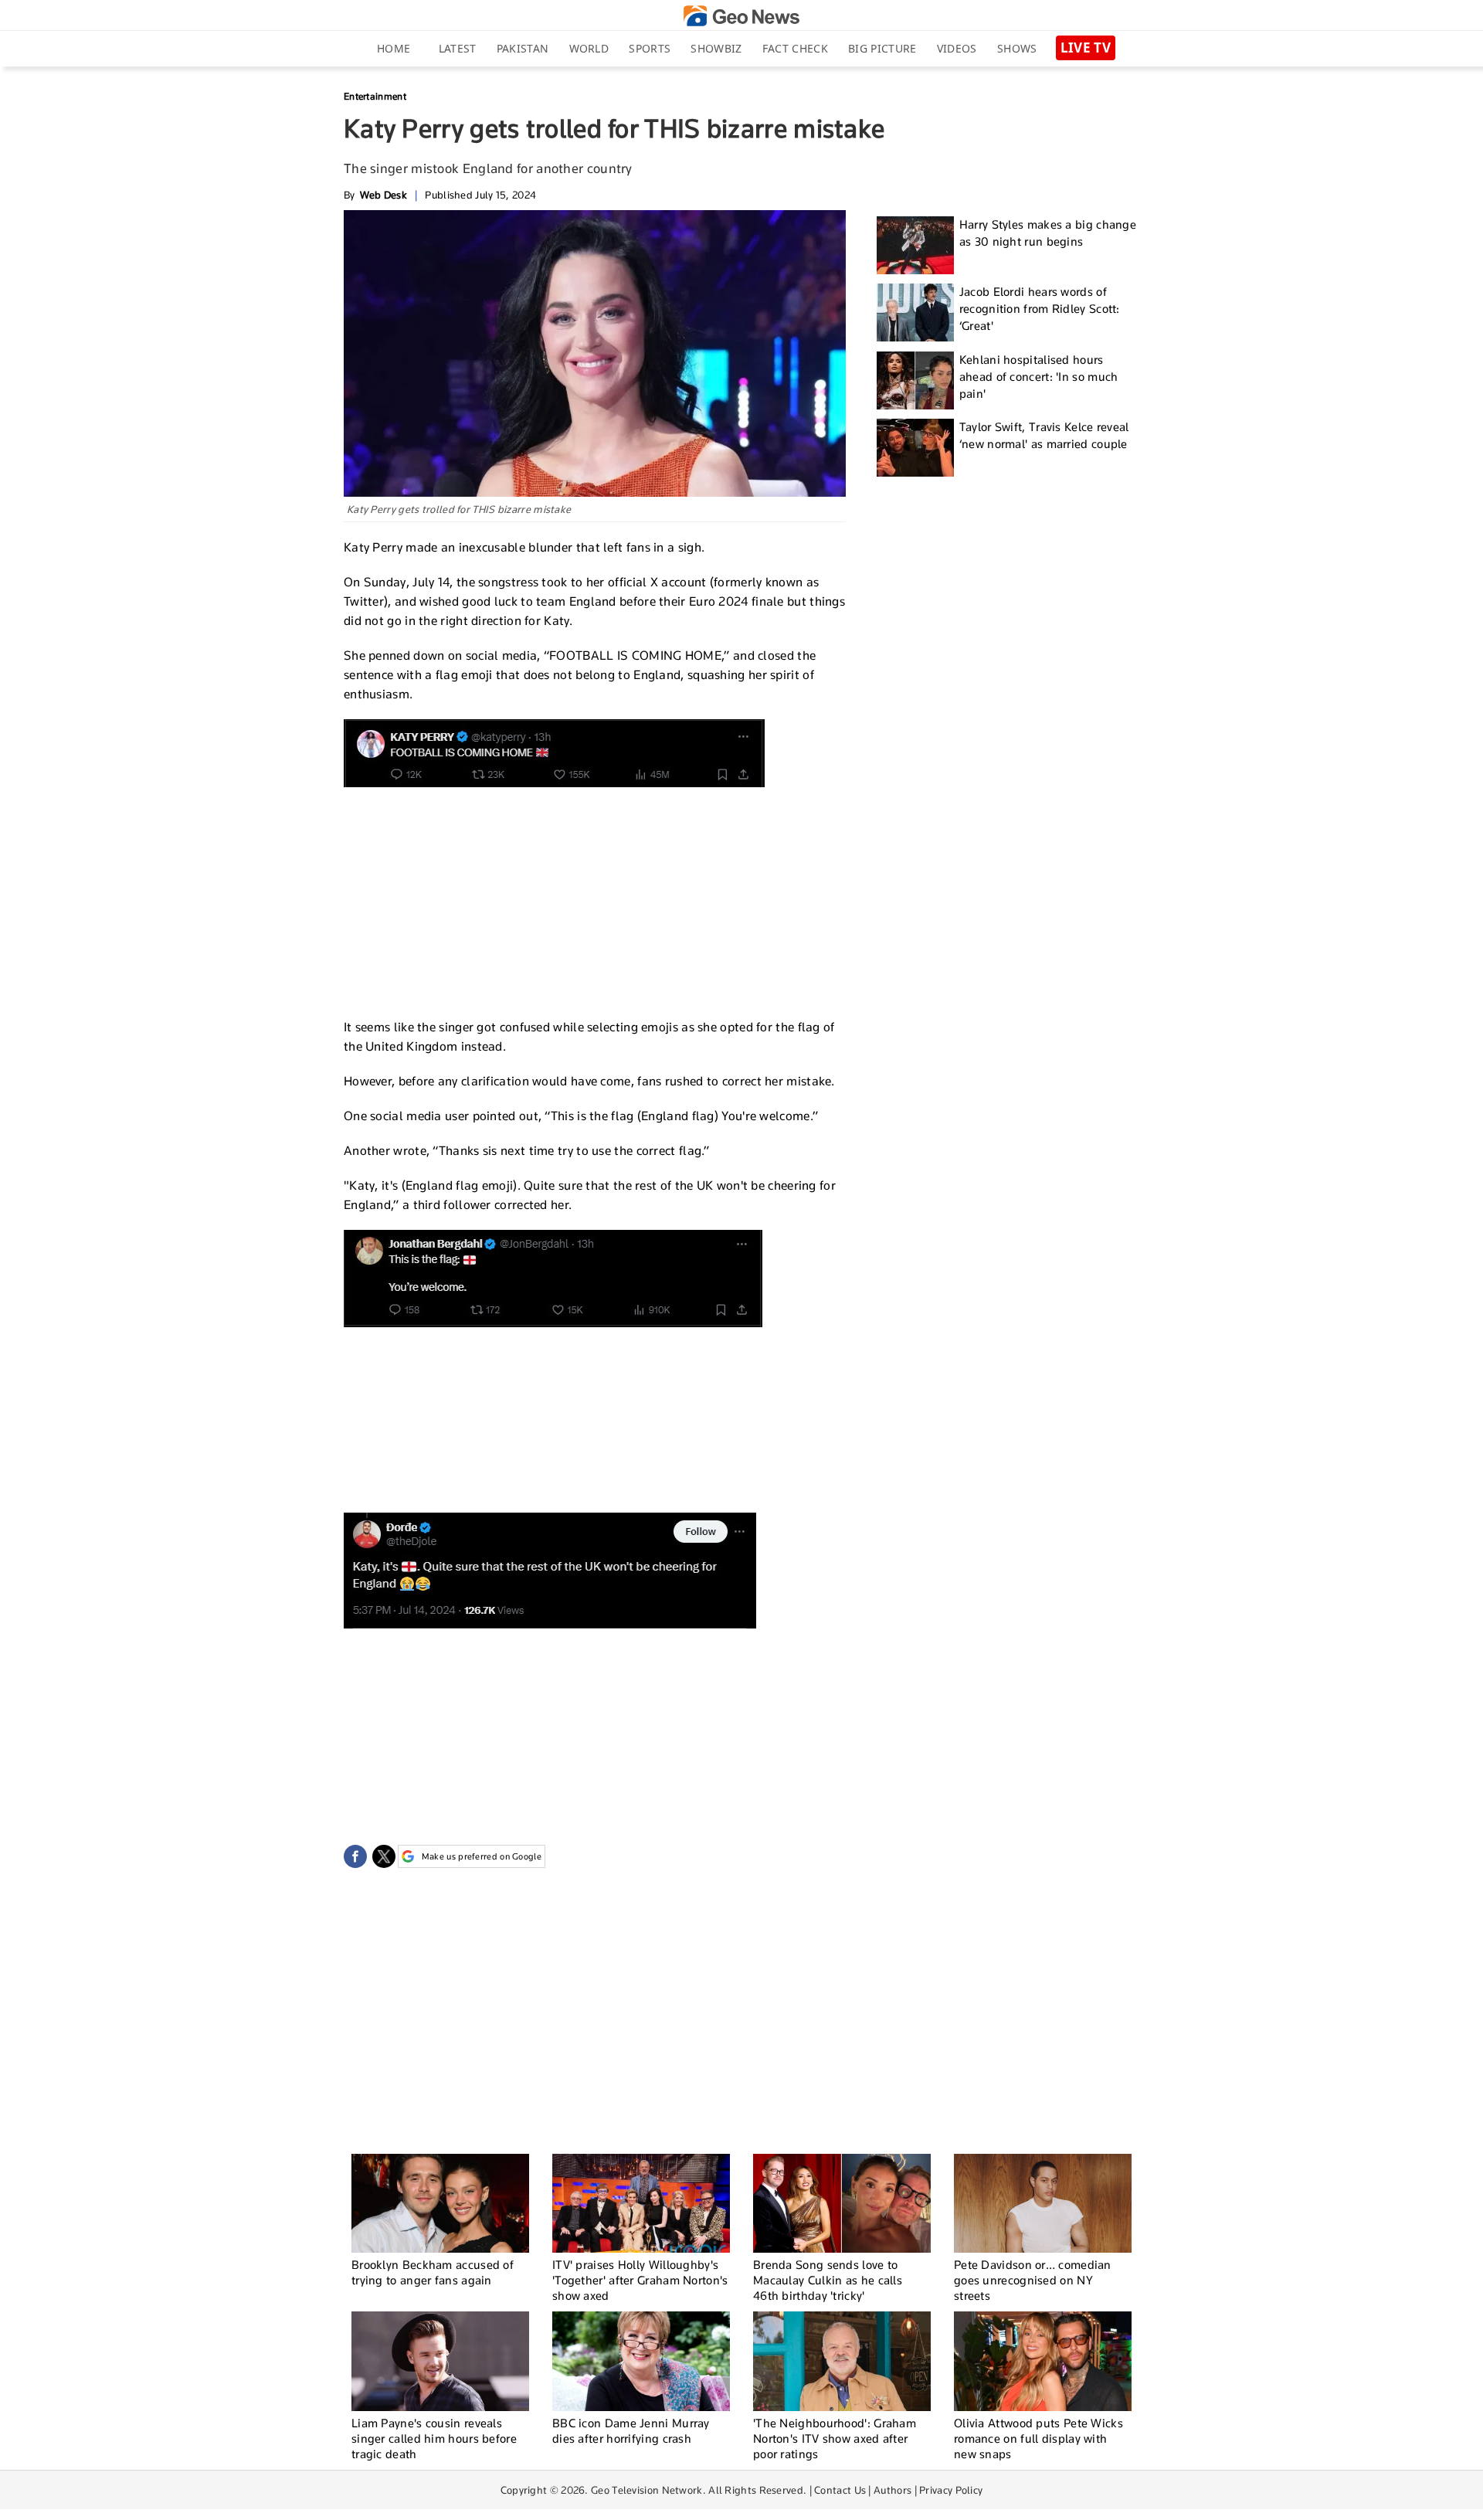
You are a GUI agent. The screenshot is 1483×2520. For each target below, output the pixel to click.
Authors (893, 2490)
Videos (957, 48)
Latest (458, 48)
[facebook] (355, 1856)
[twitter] (384, 1856)
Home (394, 48)
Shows (1017, 48)
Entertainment (375, 96)
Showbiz (716, 48)
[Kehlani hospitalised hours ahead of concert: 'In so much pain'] (915, 380)
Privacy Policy (951, 2490)
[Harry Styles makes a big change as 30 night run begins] (915, 245)
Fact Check (795, 48)
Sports (650, 48)
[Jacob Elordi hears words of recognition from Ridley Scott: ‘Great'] (915, 312)
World (589, 48)
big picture (882, 48)
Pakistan (523, 48)
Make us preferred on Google (482, 1856)
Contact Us (840, 2490)
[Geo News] (741, 16)
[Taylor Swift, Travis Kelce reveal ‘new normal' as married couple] (915, 448)
